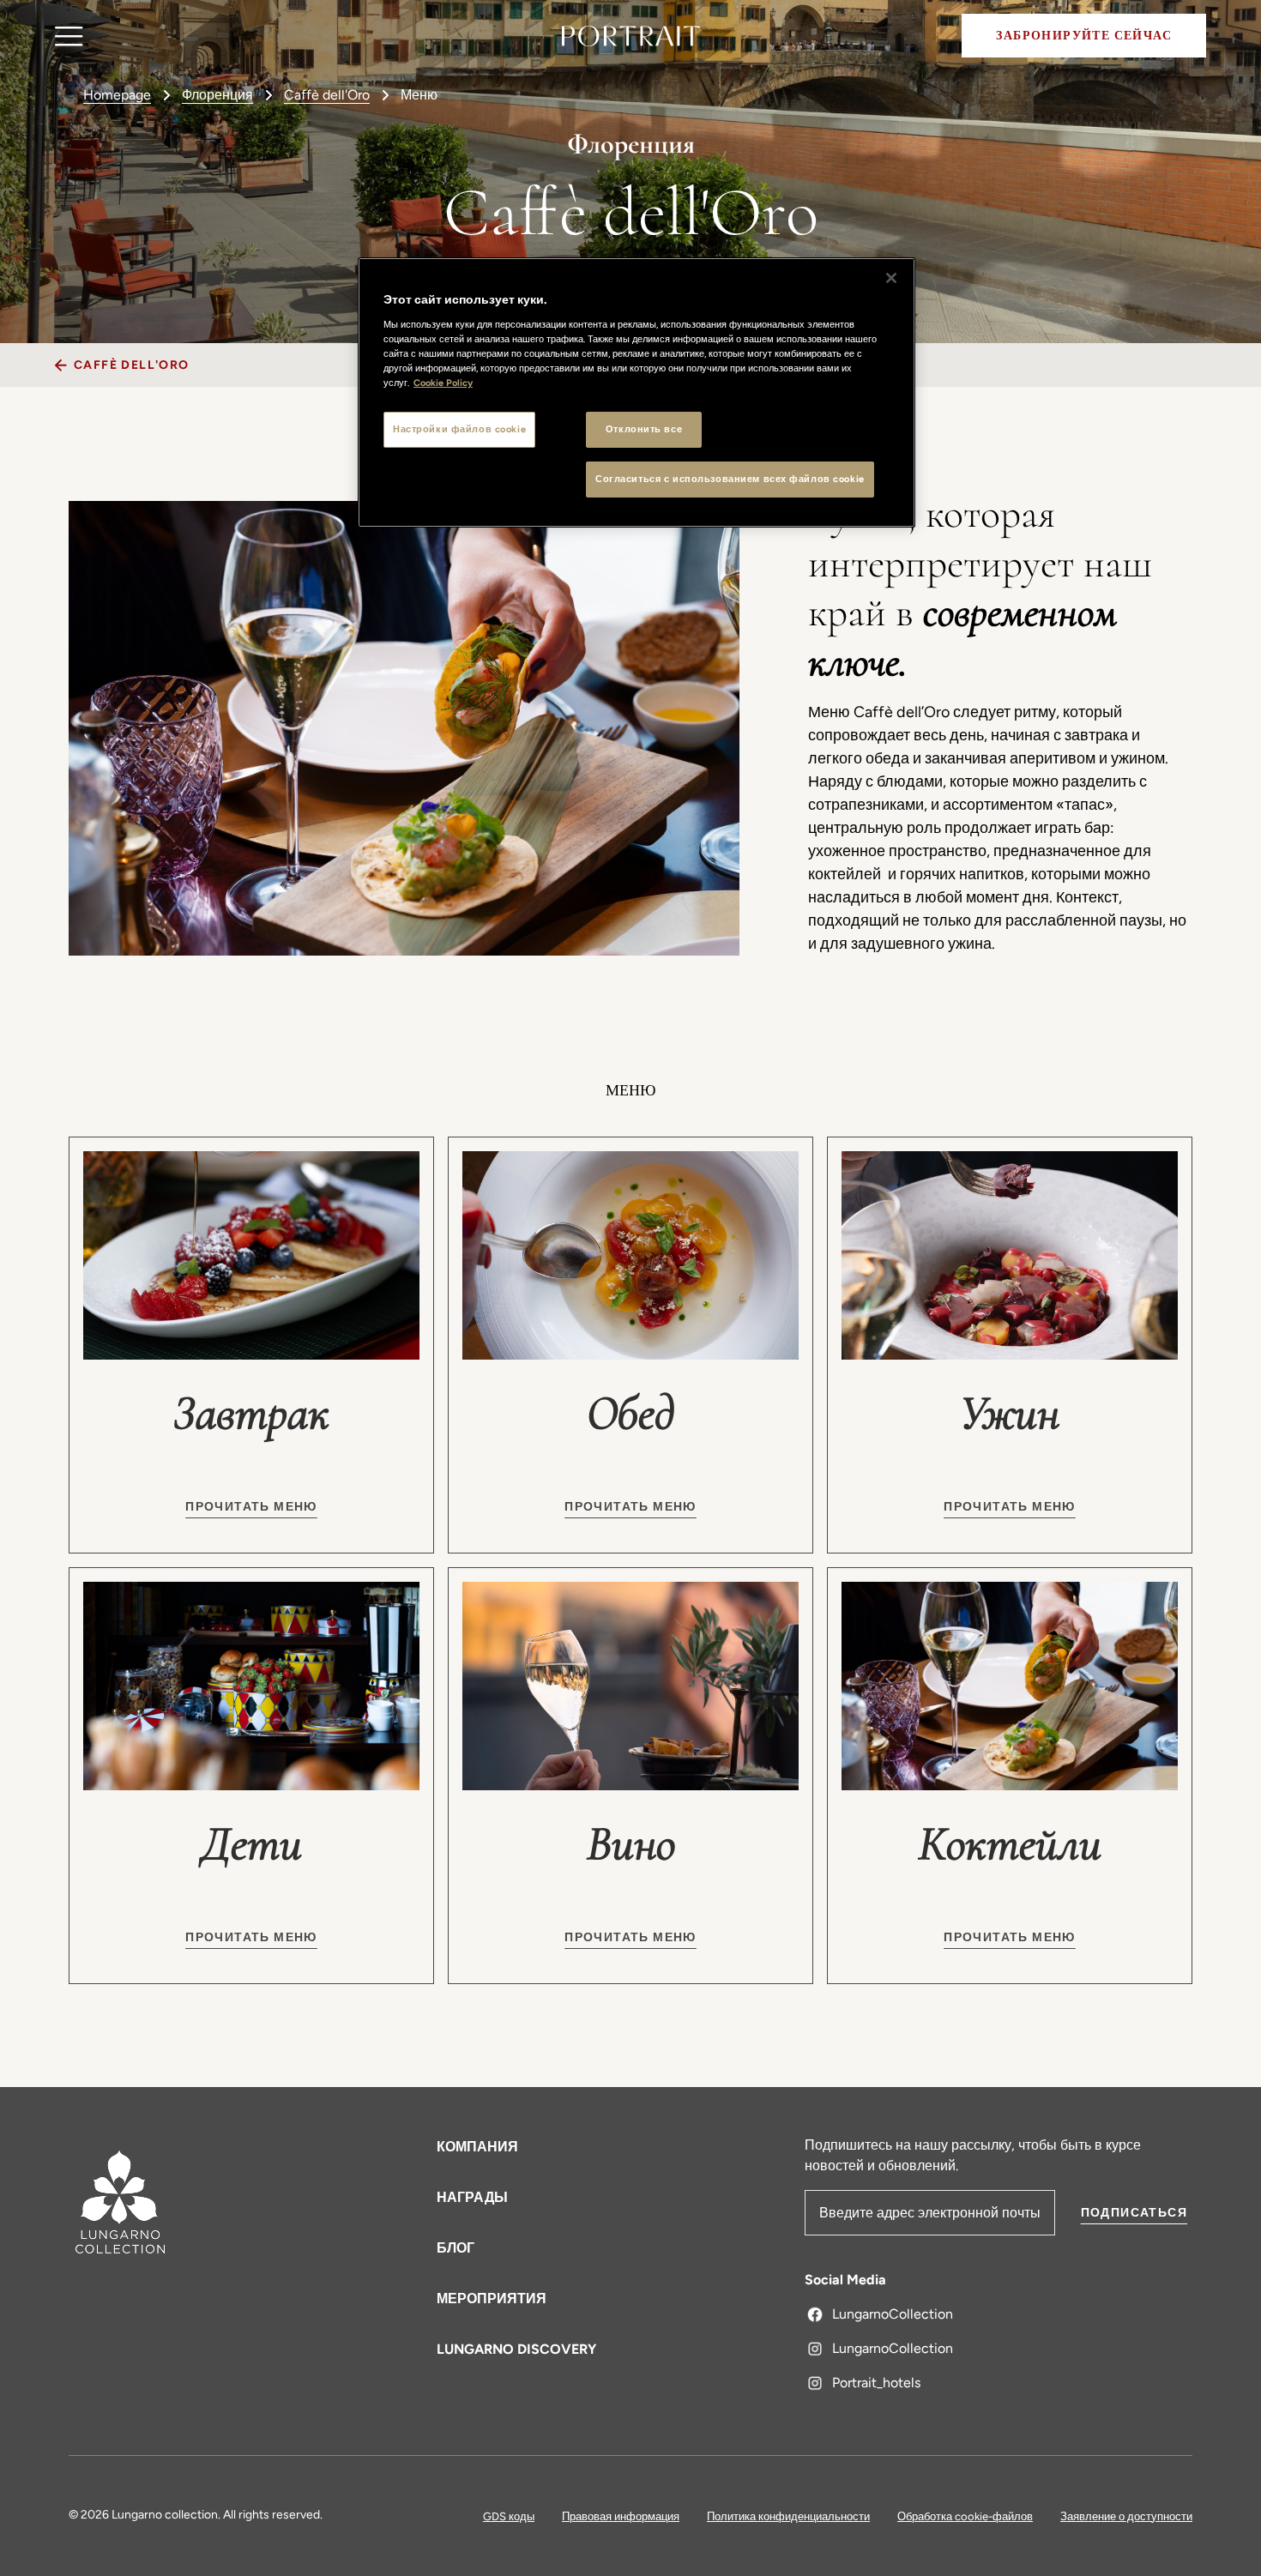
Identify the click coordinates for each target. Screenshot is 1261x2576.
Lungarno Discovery (516, 2349)
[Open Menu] (69, 36)
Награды (472, 2197)
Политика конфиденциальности (788, 2516)
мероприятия (492, 2298)
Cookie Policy (443, 383)
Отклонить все (644, 429)
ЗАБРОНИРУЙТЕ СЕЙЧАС (1084, 36)
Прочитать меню (251, 1507)
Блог (456, 2248)
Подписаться (1134, 2213)
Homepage (117, 95)
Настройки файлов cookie (459, 429)
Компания (477, 2147)
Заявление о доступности (1126, 2516)
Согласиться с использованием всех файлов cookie (730, 479)
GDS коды (509, 2516)
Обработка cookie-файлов (965, 2516)
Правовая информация (621, 2516)
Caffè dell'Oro (327, 95)
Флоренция (217, 95)
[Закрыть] (891, 278)
